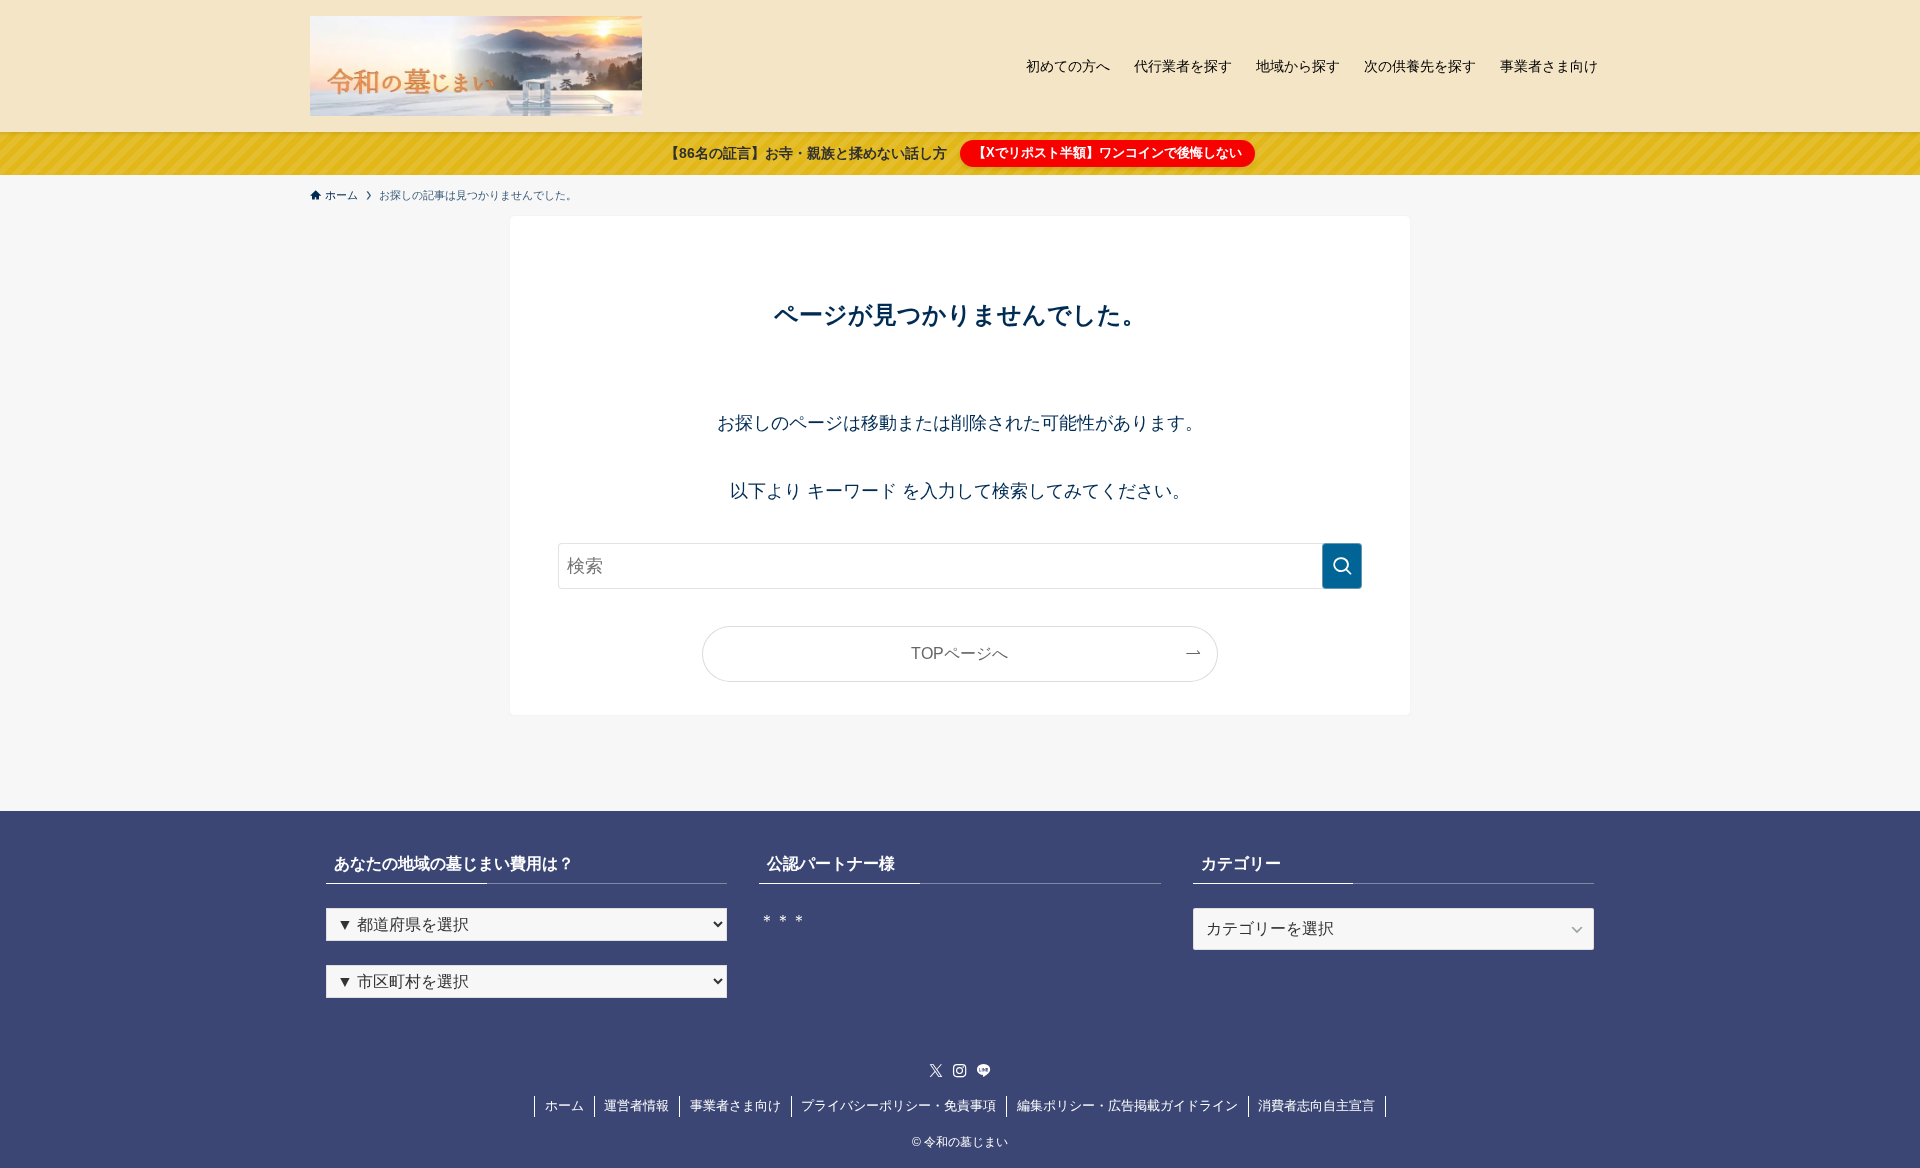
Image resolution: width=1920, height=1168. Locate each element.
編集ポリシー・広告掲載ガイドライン (1127, 1105)
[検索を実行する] (1342, 566)
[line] (984, 1071)
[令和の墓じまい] (476, 66)
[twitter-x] (936, 1071)
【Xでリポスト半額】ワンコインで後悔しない (1107, 152)
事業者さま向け (735, 1105)
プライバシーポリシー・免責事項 (898, 1105)
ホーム (564, 1105)
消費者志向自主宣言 (1316, 1105)
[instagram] (960, 1071)
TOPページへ (959, 653)
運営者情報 (636, 1105)
